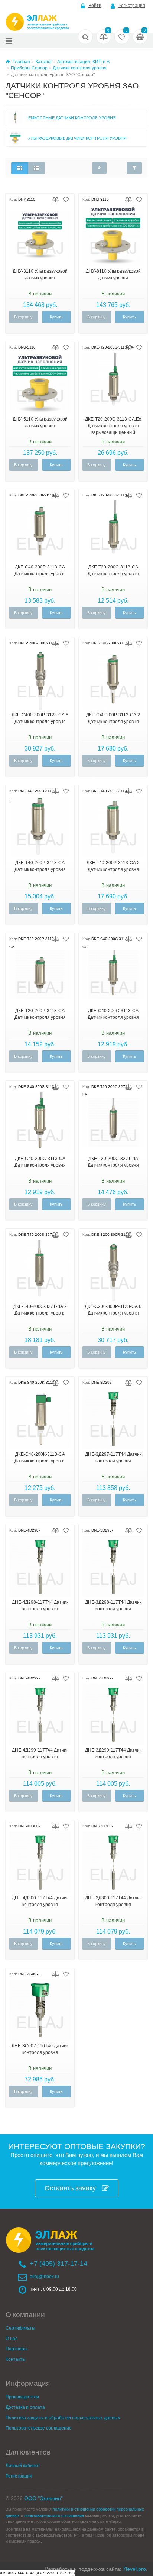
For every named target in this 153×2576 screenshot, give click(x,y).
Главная (21, 62)
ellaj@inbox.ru (44, 2277)
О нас (12, 2339)
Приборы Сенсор (29, 68)
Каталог (44, 62)
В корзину (23, 317)
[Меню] (9, 41)
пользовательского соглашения (54, 2515)
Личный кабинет (23, 2466)
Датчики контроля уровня (80, 68)
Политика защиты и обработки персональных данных (63, 2418)
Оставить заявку (70, 2188)
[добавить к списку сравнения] (56, 199)
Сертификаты (20, 2328)
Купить (56, 317)
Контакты (16, 2359)
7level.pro (134, 2569)
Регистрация (132, 6)
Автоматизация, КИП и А (83, 62)
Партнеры (17, 2349)
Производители (22, 2397)
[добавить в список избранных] (66, 199)
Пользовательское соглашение (39, 2428)
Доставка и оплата (25, 2407)
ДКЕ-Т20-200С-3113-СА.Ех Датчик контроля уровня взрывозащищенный (113, 426)
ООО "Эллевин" (43, 2498)
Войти (95, 6)
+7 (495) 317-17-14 (58, 2264)
